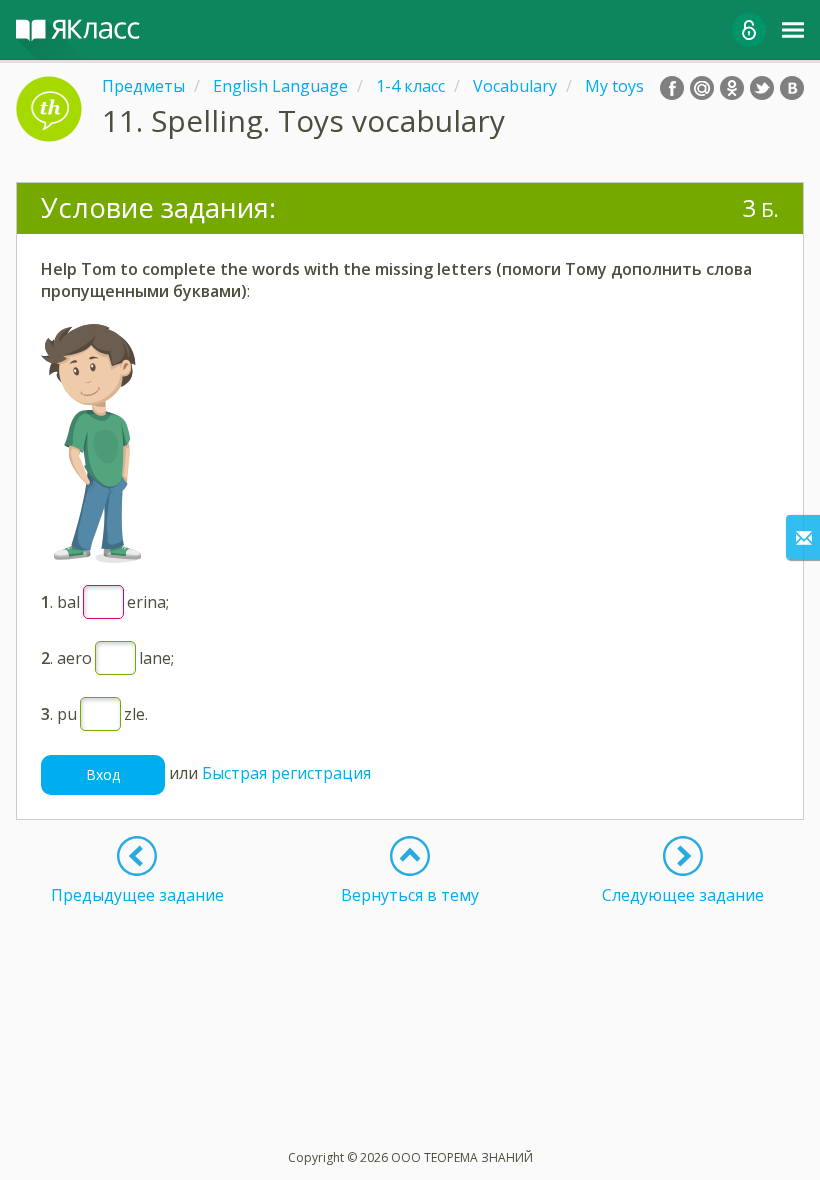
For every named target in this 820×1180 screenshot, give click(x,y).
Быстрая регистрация (286, 773)
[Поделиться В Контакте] (792, 88)
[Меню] (793, 30)
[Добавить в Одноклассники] (732, 88)
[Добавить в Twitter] (762, 88)
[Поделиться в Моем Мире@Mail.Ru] (702, 88)
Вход (103, 774)
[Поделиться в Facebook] (672, 88)
